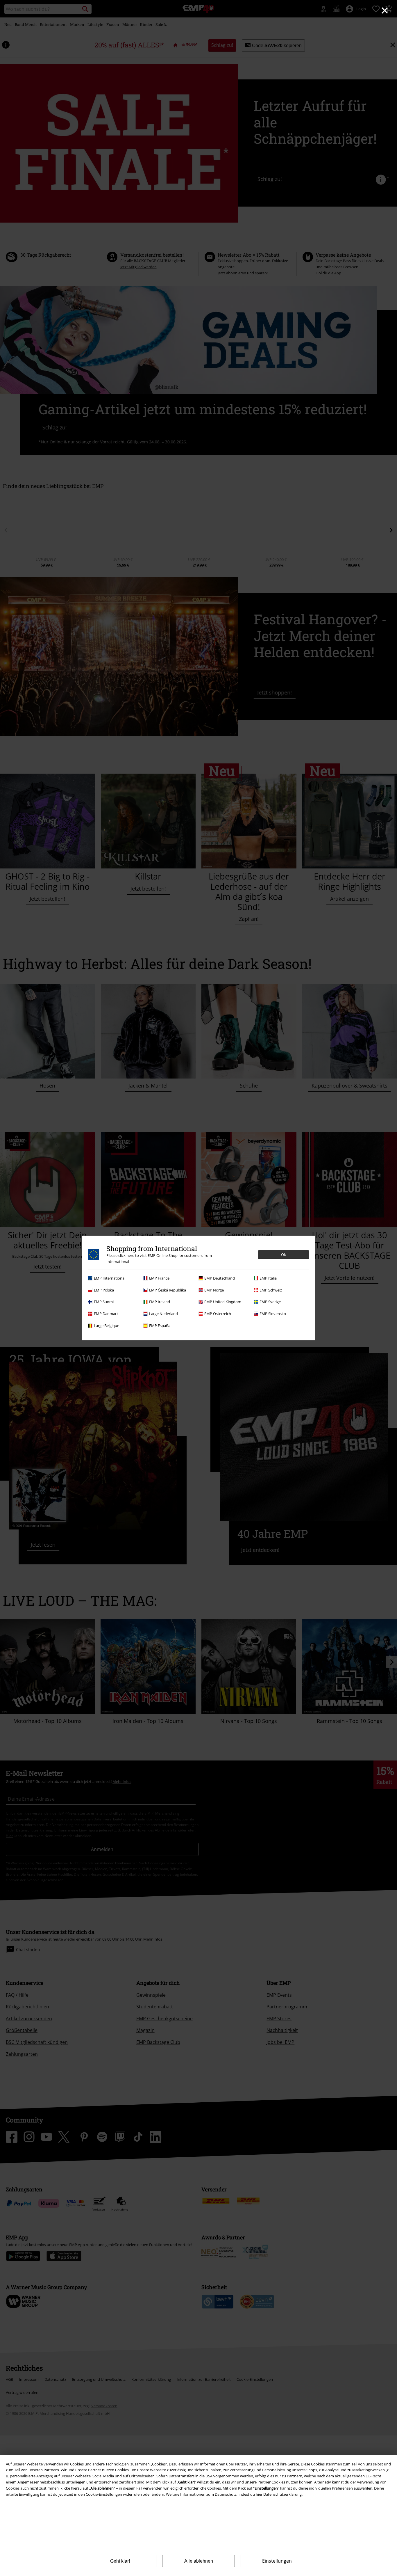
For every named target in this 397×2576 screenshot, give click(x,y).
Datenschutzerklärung (282, 2494)
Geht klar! (120, 2561)
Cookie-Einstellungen (104, 2494)
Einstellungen (277, 2561)
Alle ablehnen (199, 2561)
